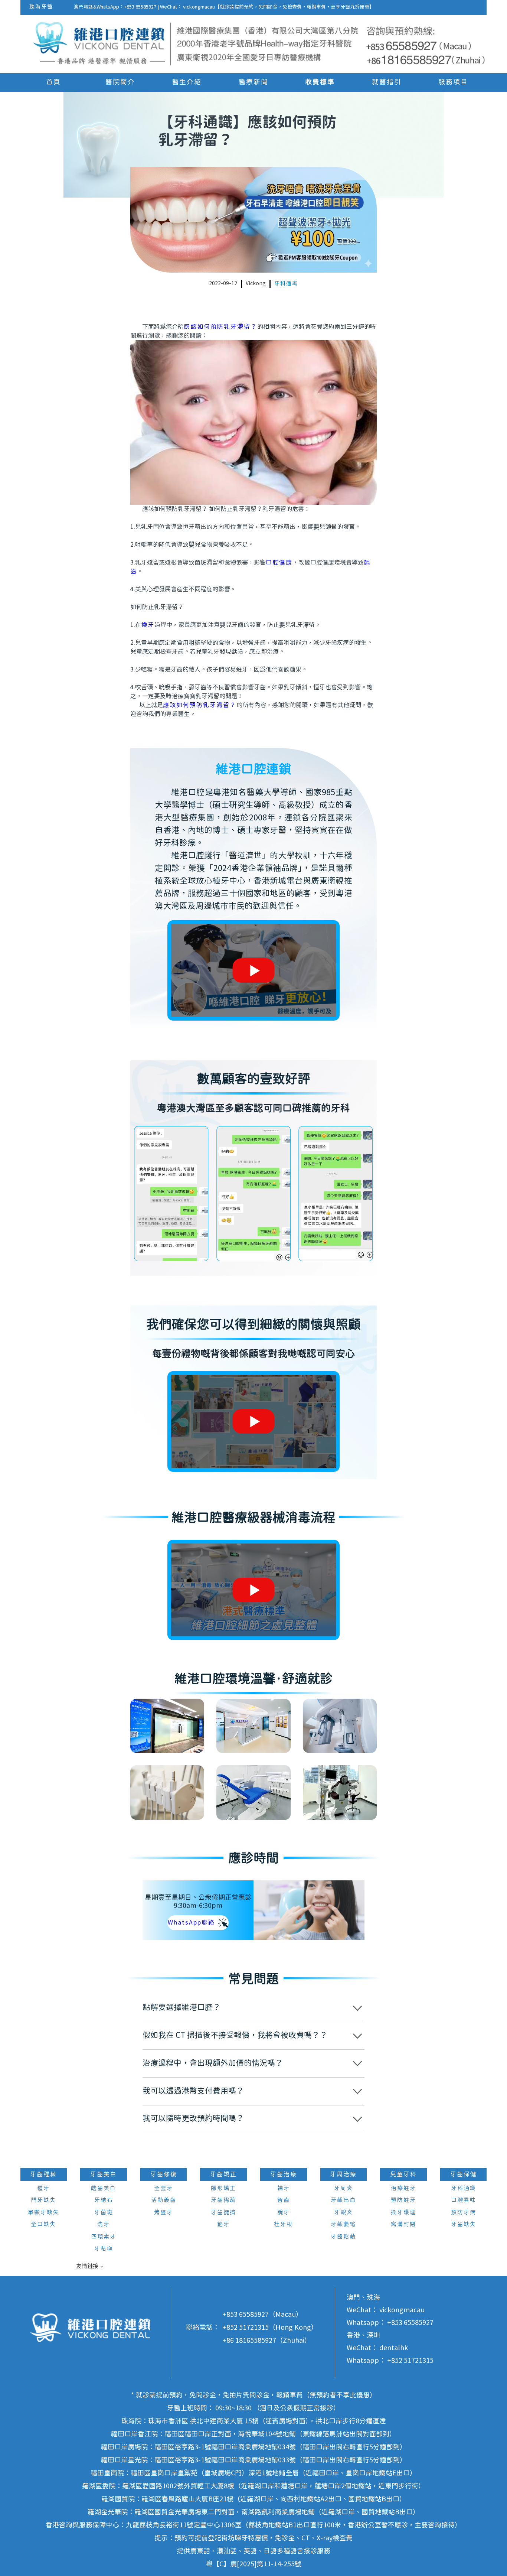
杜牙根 (283, 2224)
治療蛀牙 (403, 2188)
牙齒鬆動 (343, 2237)
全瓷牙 (163, 2188)
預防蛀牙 (403, 2200)
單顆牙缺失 (44, 2213)
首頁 (53, 82)
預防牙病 (464, 2213)
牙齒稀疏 (223, 2200)
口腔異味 (464, 2200)
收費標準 (320, 82)
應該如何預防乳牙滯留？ (220, 327)
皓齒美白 (104, 2188)
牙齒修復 (164, 2175)
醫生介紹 (187, 82)
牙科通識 (286, 284)
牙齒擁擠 (223, 2213)
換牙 (148, 625)
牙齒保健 (464, 2175)
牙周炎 (344, 2188)
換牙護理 (403, 2213)
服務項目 (453, 82)
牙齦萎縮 (343, 2224)
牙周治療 (343, 2175)
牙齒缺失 (464, 2224)
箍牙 (223, 2224)
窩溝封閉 (403, 2224)
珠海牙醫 (41, 7)
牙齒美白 (104, 2175)
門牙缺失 (43, 2200)
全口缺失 (43, 2224)
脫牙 (284, 2213)
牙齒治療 (284, 2175)
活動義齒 (164, 2200)
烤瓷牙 (163, 2213)
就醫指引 (387, 82)
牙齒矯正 (223, 2175)
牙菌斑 (104, 2213)
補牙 (284, 2188)
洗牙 (104, 2224)
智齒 (284, 2200)
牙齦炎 (344, 2213)
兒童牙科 (403, 2175)
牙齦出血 (343, 2200)
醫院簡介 (120, 82)
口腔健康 (279, 563)
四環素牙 (104, 2237)
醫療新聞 (253, 82)
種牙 (43, 2188)
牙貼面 (104, 2249)
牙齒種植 (43, 2175)
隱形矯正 (223, 2188)
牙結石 (104, 2200)
